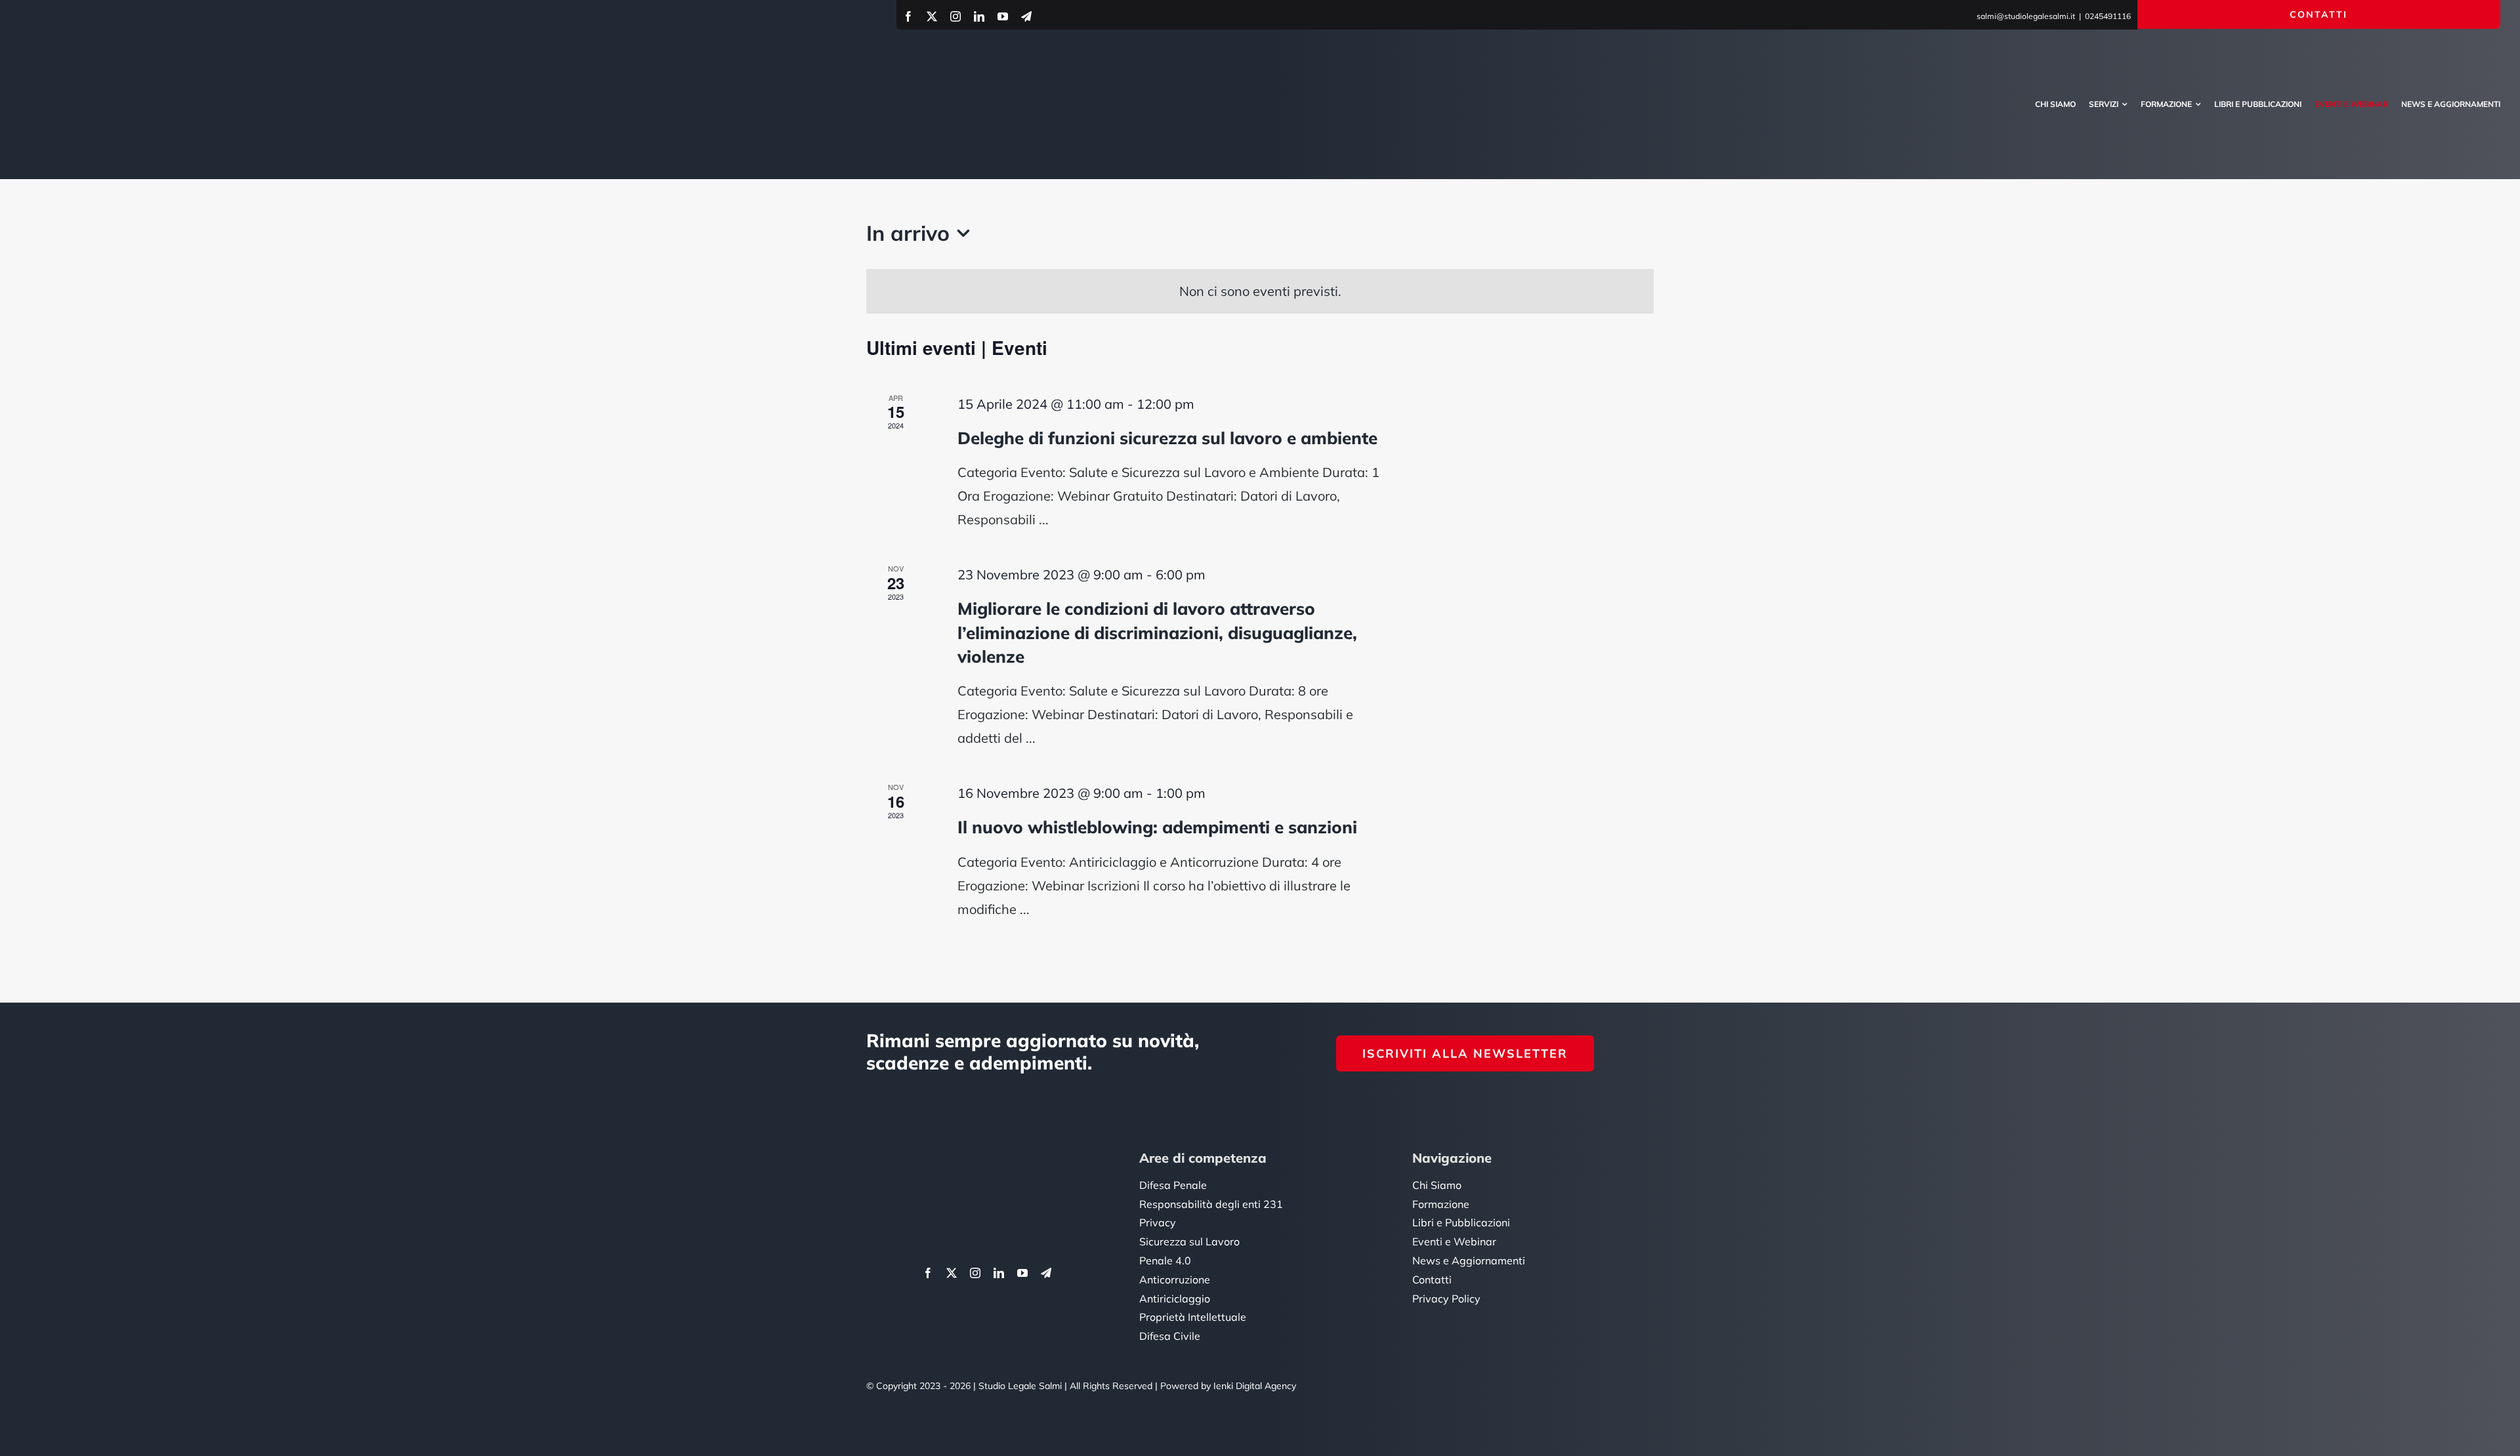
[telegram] (1026, 16)
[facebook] (908, 16)
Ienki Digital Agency (1255, 1386)
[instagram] (955, 16)
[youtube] (1003, 16)
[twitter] (932, 16)
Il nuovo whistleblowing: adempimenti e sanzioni (1157, 827)
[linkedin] (979, 16)
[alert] (1260, 291)
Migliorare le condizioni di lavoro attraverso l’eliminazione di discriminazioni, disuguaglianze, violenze (1157, 633)
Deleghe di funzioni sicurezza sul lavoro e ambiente (1167, 438)
